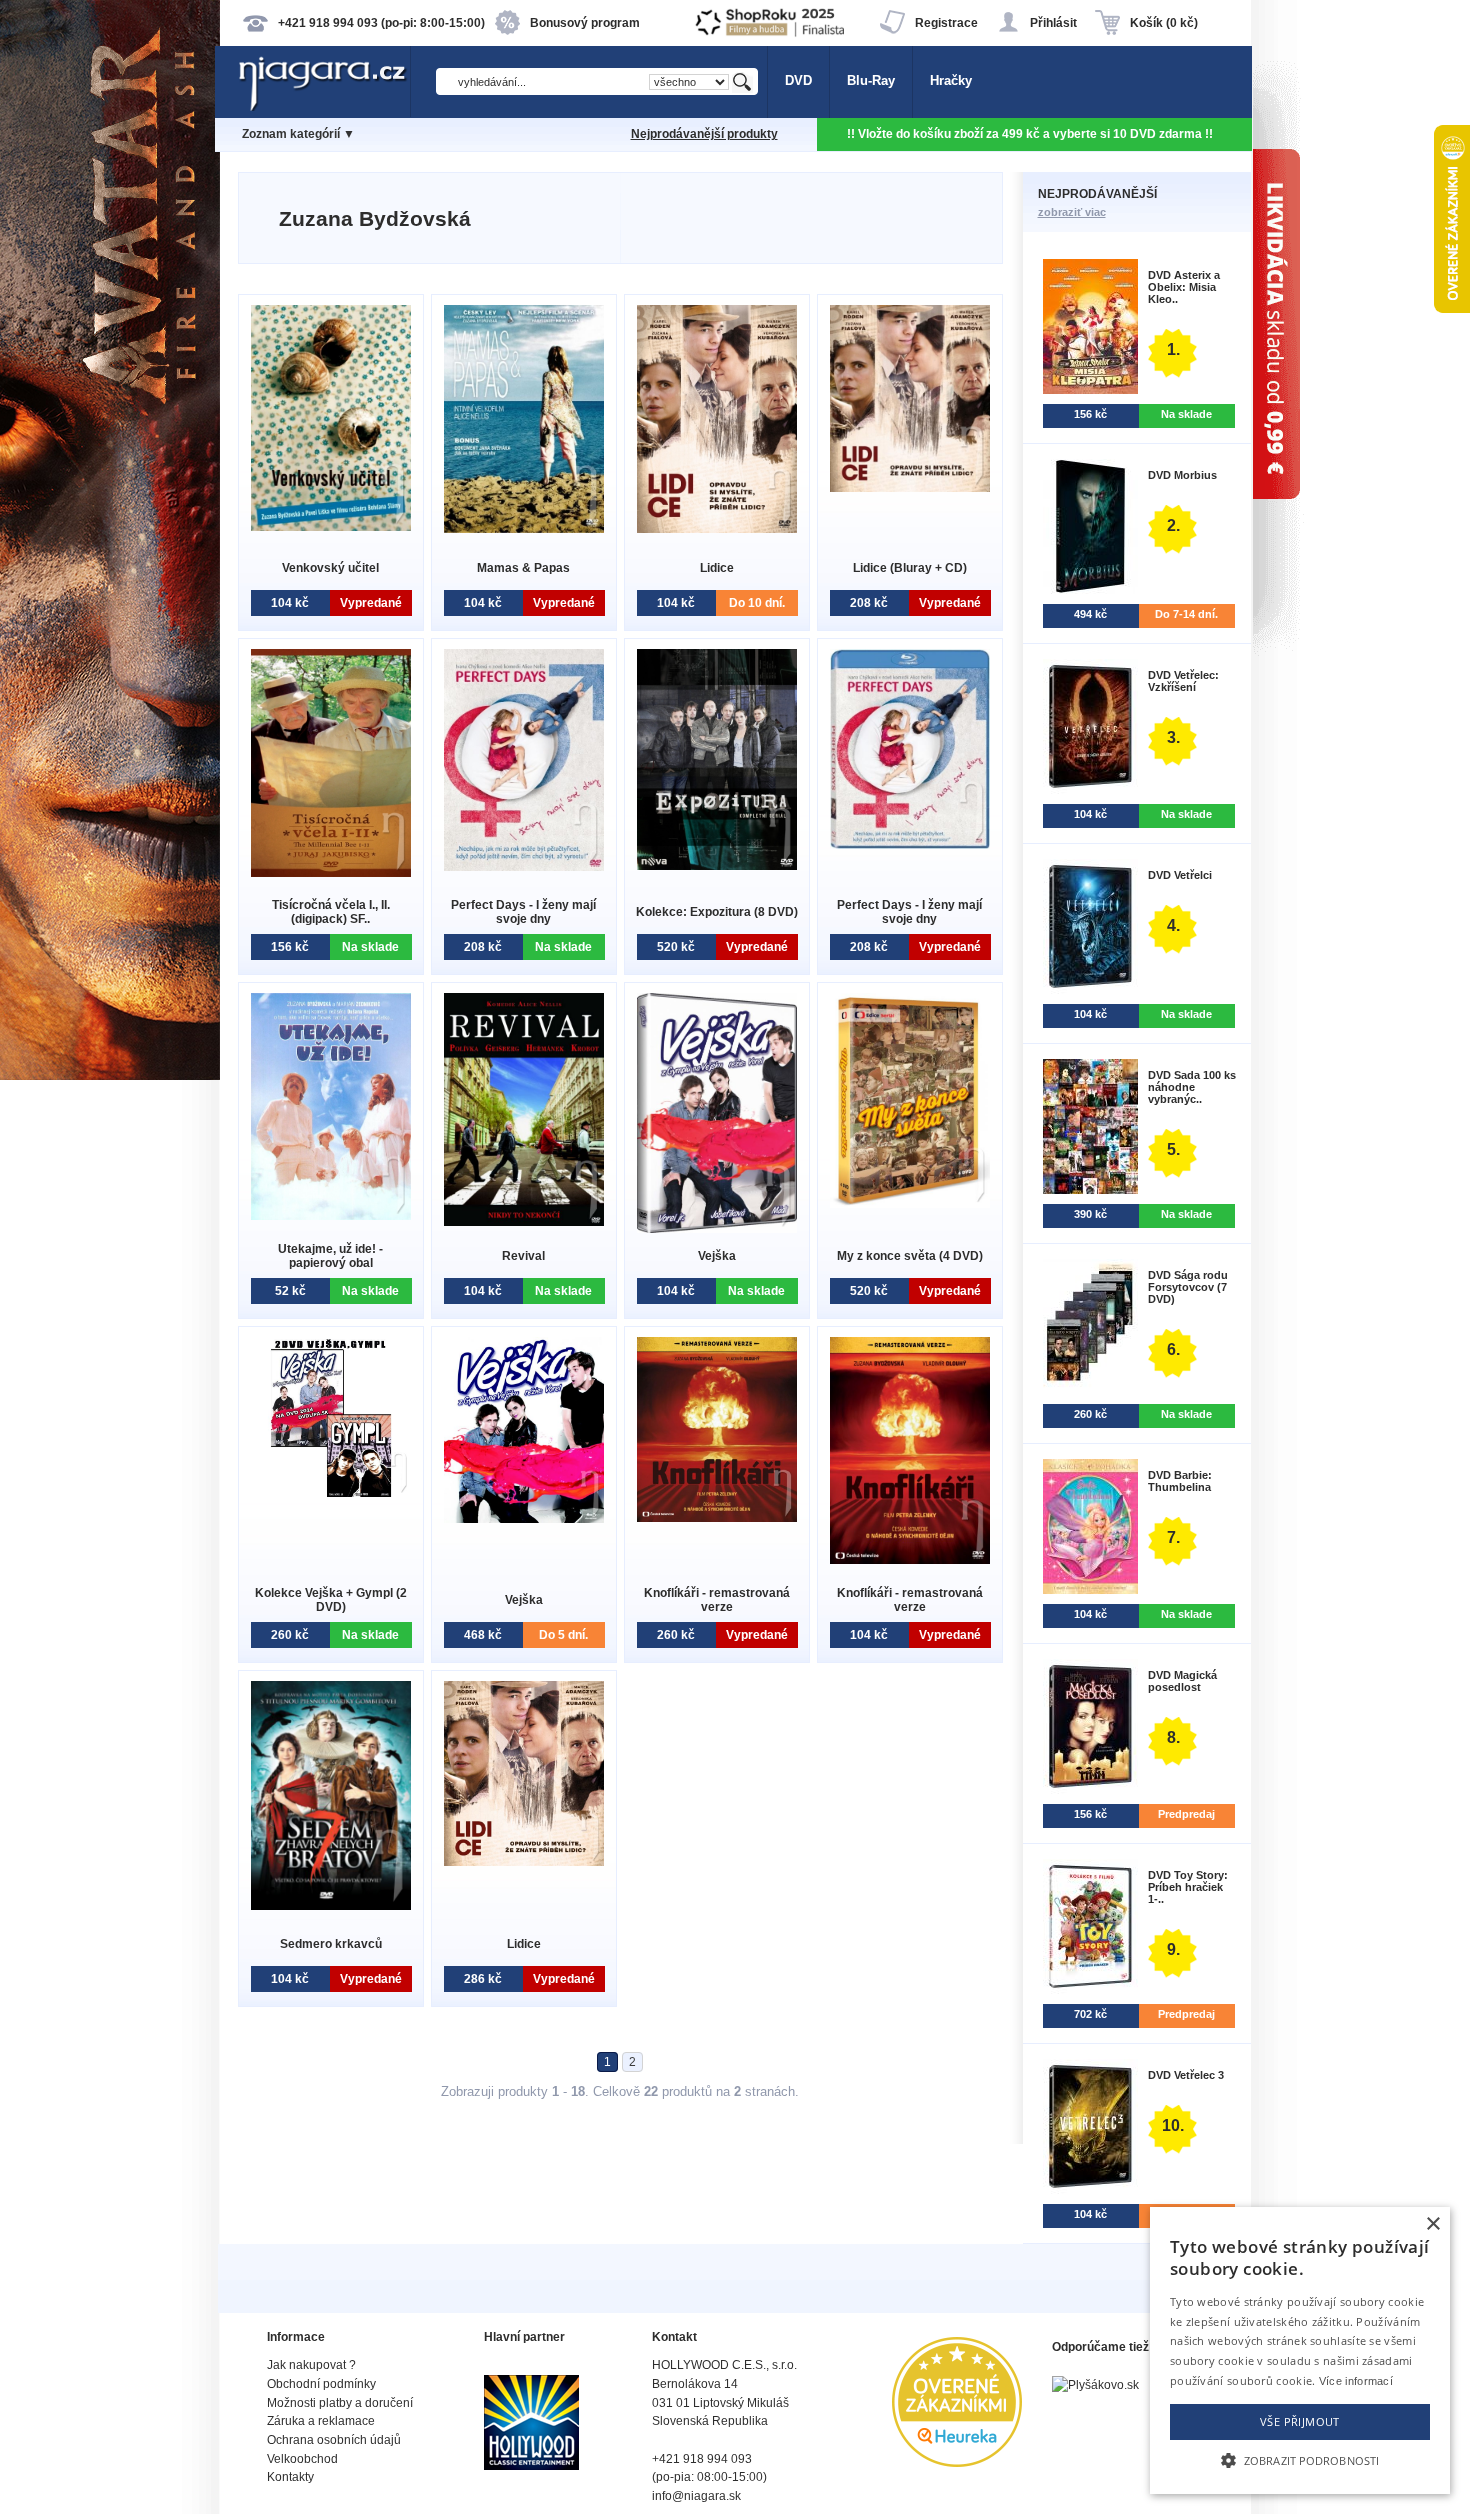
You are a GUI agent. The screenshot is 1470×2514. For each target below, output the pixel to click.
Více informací (1356, 2381)
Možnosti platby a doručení (340, 2403)
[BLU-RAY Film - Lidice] (524, 1861)
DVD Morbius (1182, 475)
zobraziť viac (1072, 212)
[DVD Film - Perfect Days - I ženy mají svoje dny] (524, 866)
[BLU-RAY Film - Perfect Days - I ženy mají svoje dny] (910, 844)
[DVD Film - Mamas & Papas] (524, 528)
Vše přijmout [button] (1300, 2421)
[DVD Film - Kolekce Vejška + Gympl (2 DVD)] (331, 1492)
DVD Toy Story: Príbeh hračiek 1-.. (1188, 1887)
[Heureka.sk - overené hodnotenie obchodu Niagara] (957, 2462)
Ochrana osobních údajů (334, 2440)
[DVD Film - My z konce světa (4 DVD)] (910, 1203)
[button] (1300, 2459)
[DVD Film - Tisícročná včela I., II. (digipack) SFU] (331, 872)
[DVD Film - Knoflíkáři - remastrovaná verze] (910, 1559)
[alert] (1300, 2350)
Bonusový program (585, 23)
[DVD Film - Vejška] (717, 1228)
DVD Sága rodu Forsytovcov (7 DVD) (1188, 1287)
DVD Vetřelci (1180, 875)
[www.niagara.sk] (324, 106)
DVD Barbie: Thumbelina (1180, 1481)
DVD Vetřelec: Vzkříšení (1183, 681)
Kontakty (290, 2477)
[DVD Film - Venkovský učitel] (331, 526)
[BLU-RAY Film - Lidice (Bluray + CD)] (910, 487)
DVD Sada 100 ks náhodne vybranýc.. (1192, 1087)
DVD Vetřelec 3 (1186, 2075)
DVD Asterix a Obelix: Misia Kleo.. (1184, 287)
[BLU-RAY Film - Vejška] (524, 1518)
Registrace (946, 23)
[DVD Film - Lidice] (717, 528)
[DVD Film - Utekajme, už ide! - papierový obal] (331, 1215)
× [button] (1432, 2224)
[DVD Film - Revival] (524, 1221)
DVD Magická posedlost (1182, 1681)
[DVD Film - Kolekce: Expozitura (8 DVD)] (717, 865)
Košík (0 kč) (1164, 23)
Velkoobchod (302, 2459)
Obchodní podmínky (321, 2384)
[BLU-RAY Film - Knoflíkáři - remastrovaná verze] (717, 1517)
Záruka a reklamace (321, 2421)
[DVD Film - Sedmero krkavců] (331, 1905)
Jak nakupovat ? (311, 2365)
